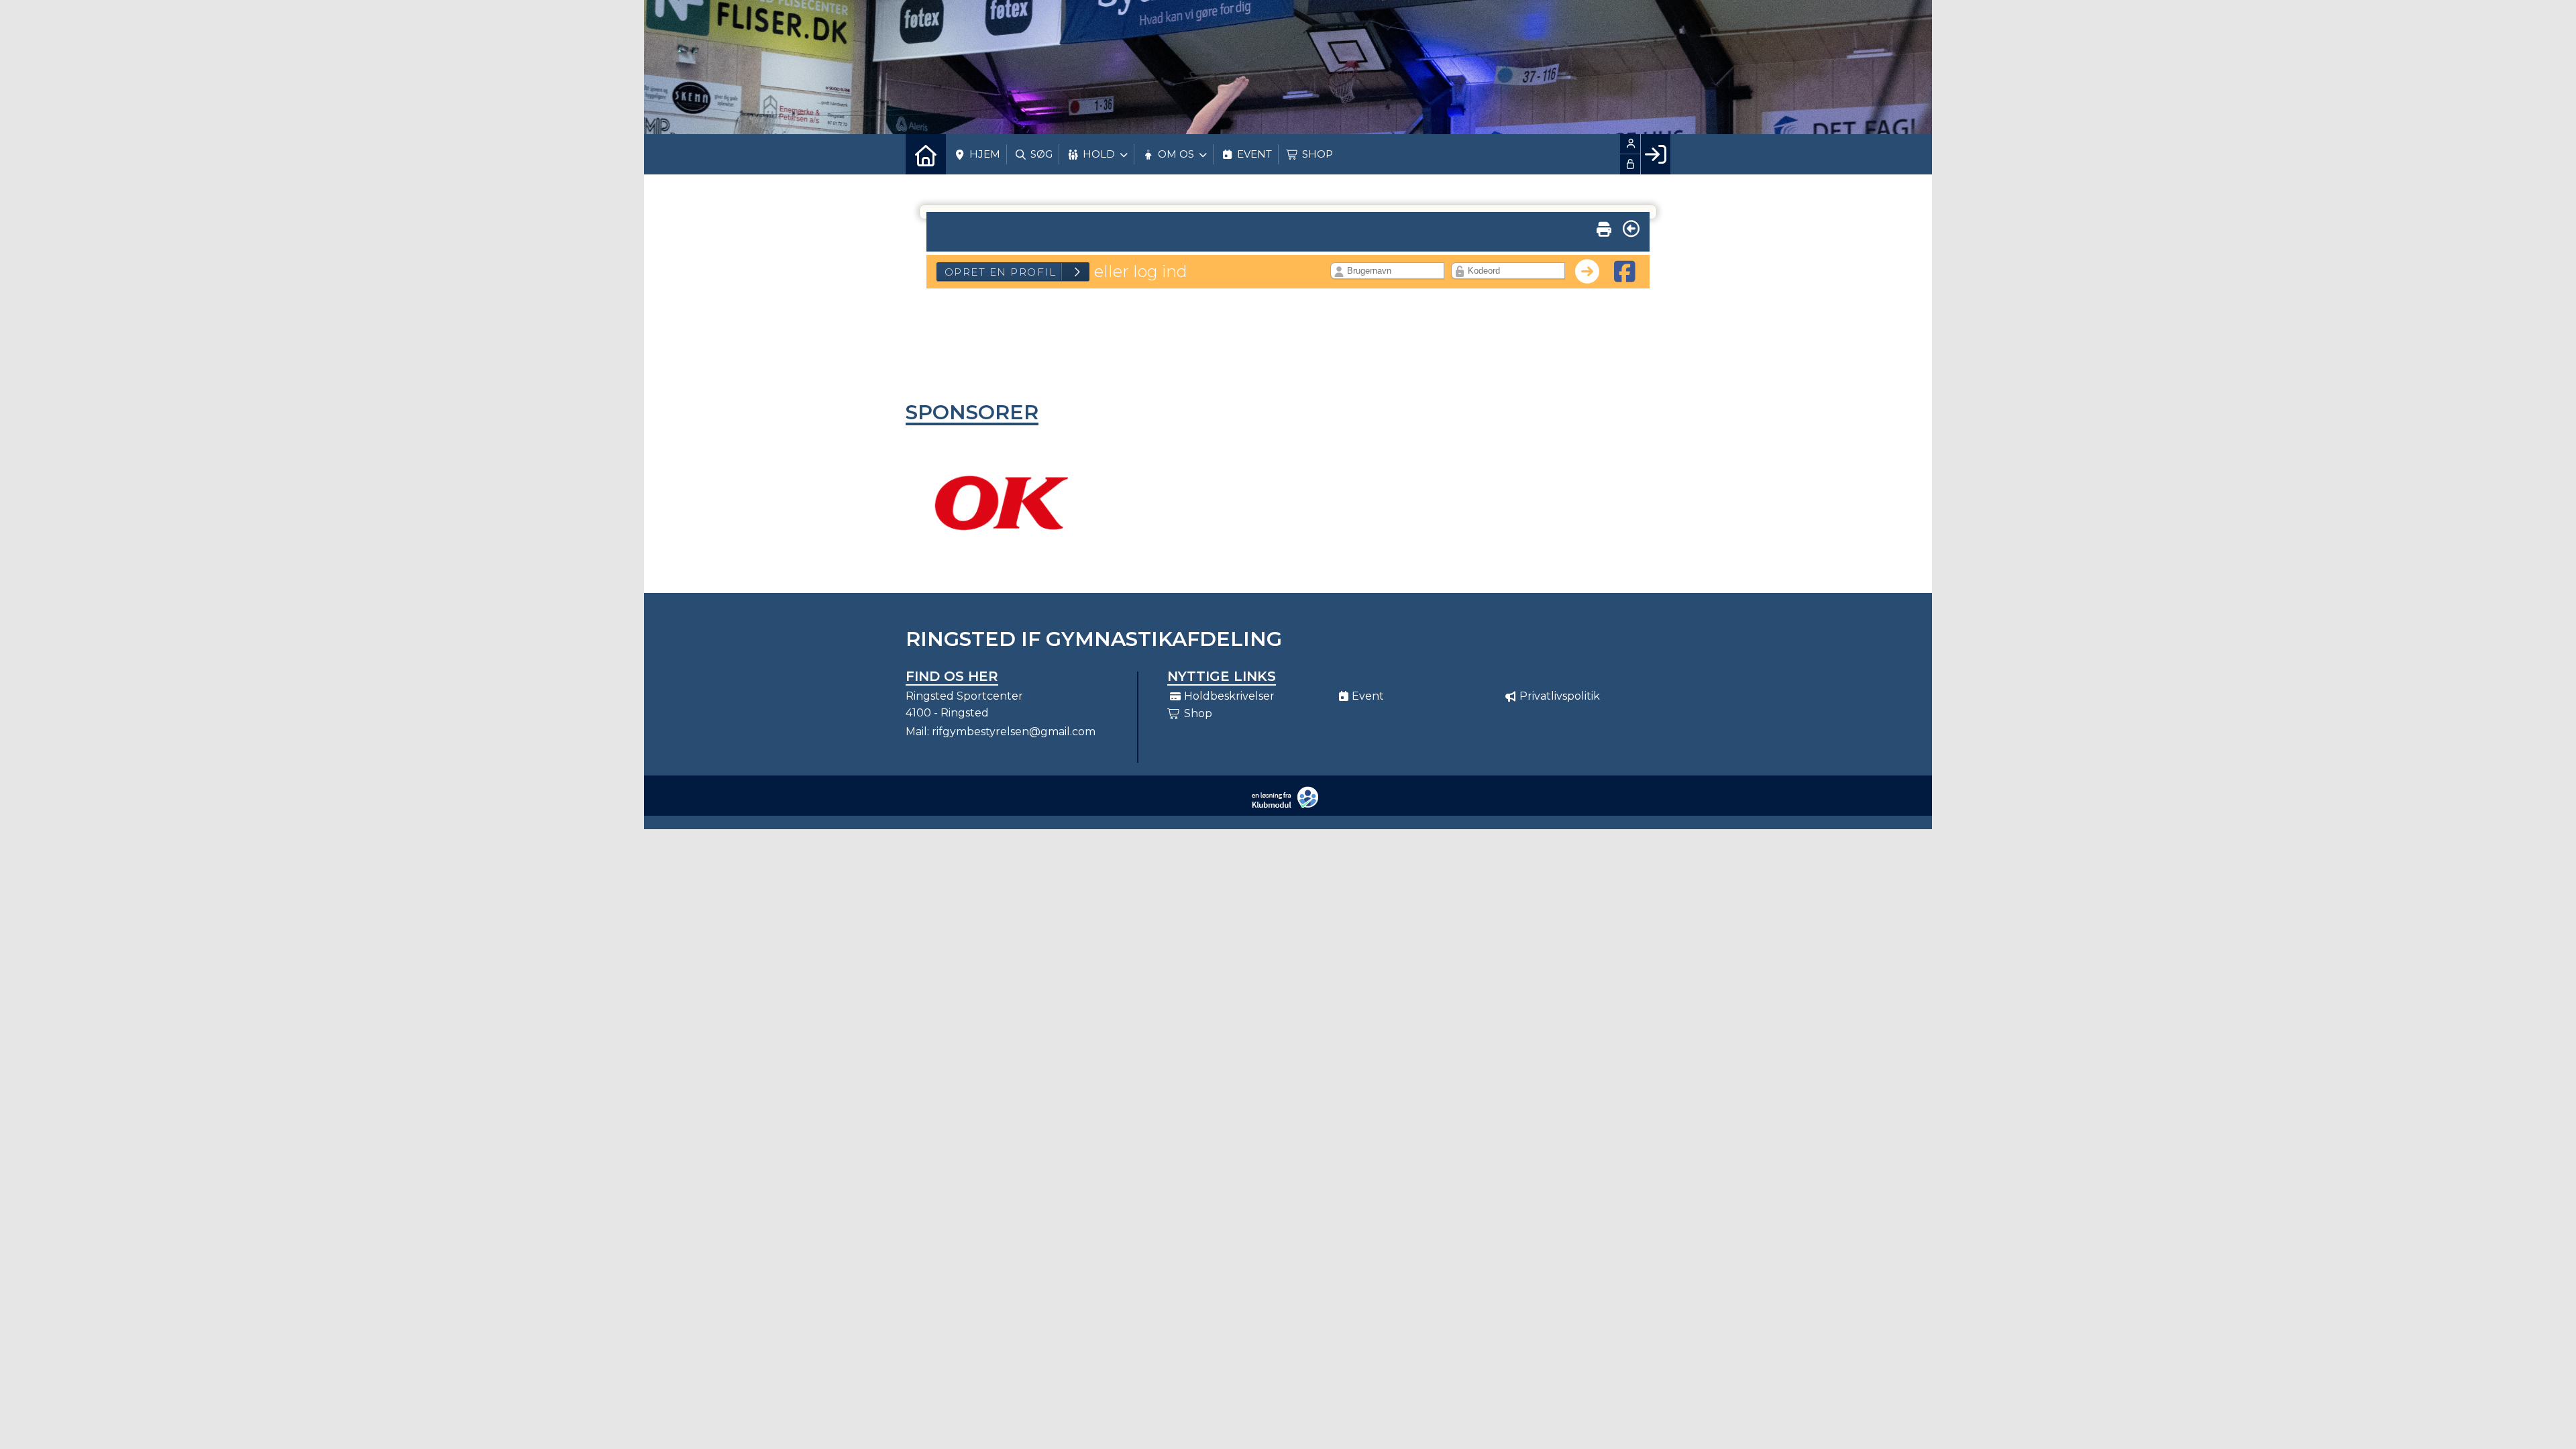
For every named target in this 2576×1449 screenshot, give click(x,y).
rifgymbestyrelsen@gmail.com (1014, 732)
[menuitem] (926, 154)
